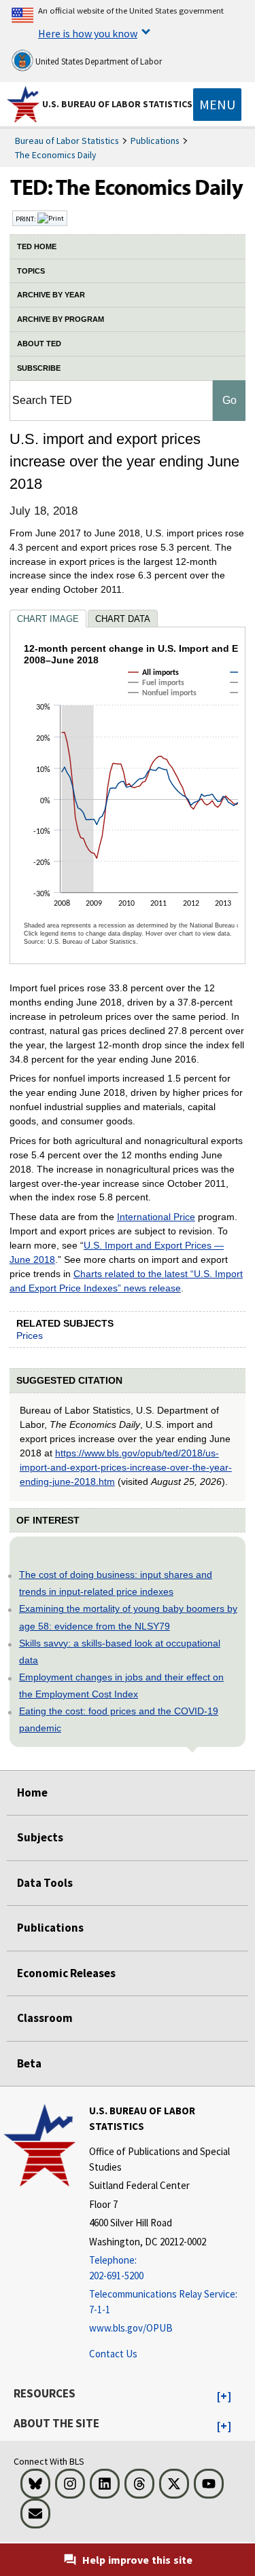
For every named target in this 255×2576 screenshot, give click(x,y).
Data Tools (45, 1883)
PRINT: (27, 219)
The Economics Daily (56, 155)
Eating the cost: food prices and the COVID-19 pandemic (119, 1719)
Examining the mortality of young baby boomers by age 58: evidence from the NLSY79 (128, 1617)
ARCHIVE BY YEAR (51, 295)
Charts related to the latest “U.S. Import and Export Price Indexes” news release (126, 1281)
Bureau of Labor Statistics (67, 141)
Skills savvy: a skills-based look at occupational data (120, 1652)
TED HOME (37, 246)
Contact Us (113, 2354)
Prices (30, 1336)
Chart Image (48, 619)
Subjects (40, 1837)
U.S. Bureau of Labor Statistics (117, 104)
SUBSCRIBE (39, 368)
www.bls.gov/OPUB (131, 2328)
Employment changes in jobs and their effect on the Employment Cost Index (121, 1686)
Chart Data (123, 619)
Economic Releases (66, 1973)
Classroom (45, 2018)
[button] (224, 2397)
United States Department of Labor (98, 61)
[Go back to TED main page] (128, 191)
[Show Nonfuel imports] (165, 705)
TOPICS (31, 271)
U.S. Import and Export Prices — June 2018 (117, 1252)
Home (32, 1792)
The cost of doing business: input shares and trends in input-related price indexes (116, 1583)
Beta (29, 2063)
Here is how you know (88, 33)
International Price (156, 1217)
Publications (155, 141)
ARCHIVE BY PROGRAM (61, 319)
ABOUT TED (39, 344)
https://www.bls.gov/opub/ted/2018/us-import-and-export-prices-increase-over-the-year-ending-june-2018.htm (126, 1467)
